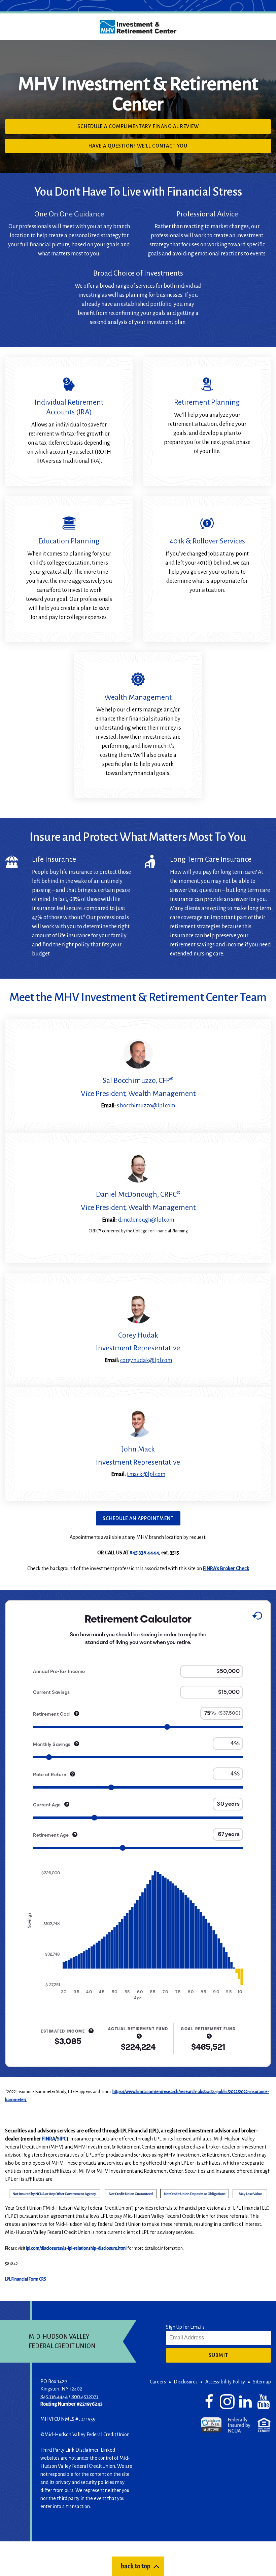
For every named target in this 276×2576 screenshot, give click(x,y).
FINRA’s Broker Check (226, 1568)
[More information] (77, 1713)
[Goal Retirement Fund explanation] (209, 2036)
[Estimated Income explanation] (91, 2030)
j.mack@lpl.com (146, 1474)
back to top (135, 2566)
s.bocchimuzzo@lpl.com (146, 1106)
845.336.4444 (144, 1553)
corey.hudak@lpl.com (146, 1360)
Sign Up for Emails (185, 2327)
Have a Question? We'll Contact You (150, 148)
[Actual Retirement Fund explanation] (139, 2036)
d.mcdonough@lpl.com (146, 1220)
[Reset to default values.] (257, 1617)
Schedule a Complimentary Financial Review (151, 128)
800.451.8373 (85, 2397)
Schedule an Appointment (138, 1518)
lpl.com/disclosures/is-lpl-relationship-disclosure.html (76, 2248)
